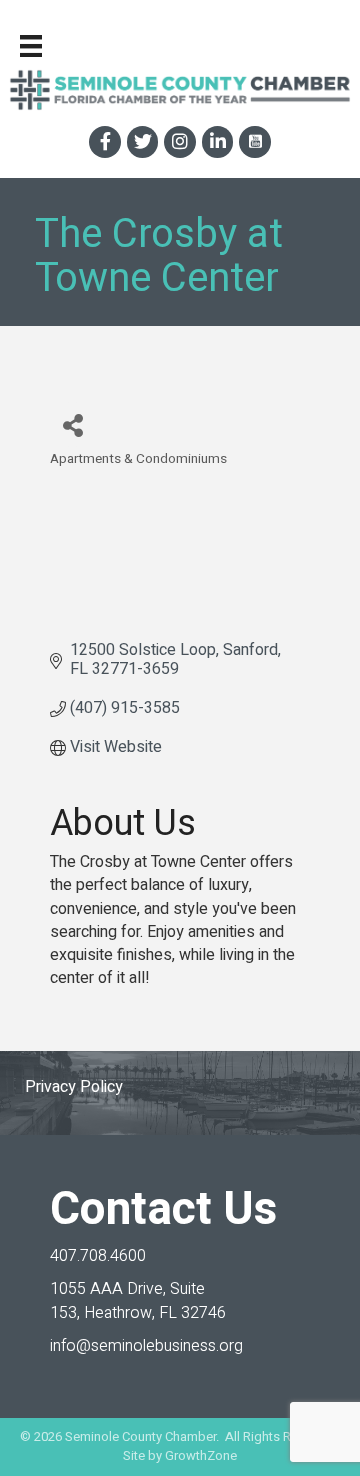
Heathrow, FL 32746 (138, 1300)
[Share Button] (72, 424)
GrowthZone (201, 1455)
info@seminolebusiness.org (146, 1346)
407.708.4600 (98, 1256)
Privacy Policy (74, 1087)
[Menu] (31, 46)
